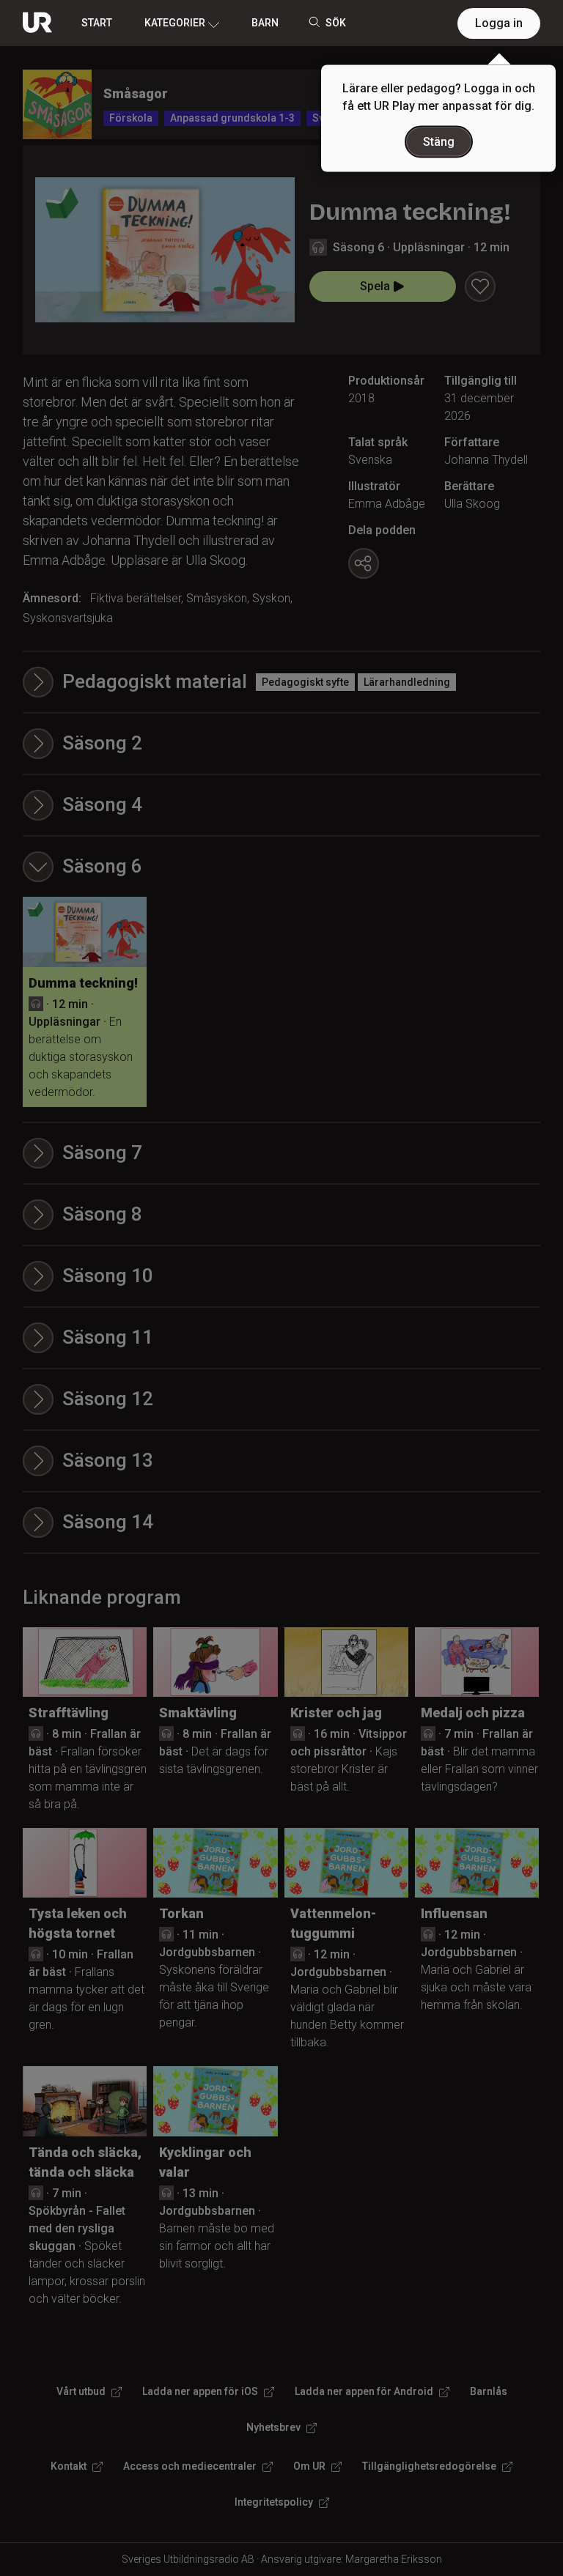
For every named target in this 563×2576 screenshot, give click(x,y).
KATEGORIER (175, 23)
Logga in (499, 23)
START (97, 23)
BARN (265, 23)
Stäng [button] (439, 142)
